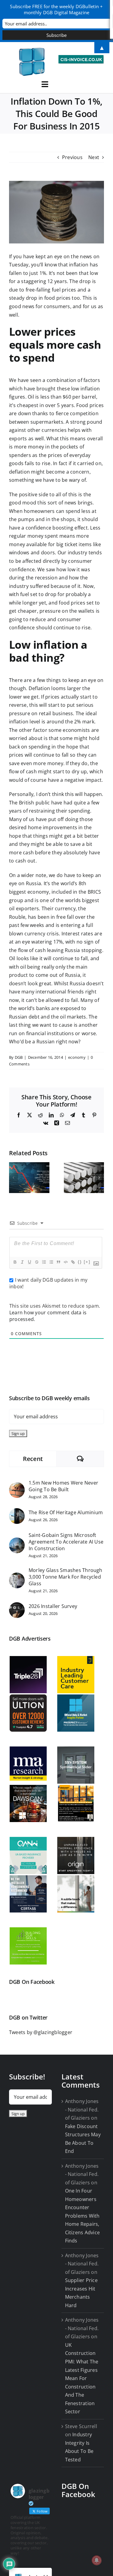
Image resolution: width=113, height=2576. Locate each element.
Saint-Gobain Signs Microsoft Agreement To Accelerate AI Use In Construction (66, 1542)
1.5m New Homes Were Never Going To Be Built (63, 1486)
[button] (14, 1178)
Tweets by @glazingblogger (41, 2032)
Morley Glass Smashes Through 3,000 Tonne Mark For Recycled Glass (66, 1577)
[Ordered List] (44, 1262)
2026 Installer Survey (53, 1606)
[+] (87, 1262)
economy (77, 1057)
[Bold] (15, 1262)
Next (94, 157)
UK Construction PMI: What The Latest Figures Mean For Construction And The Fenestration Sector (82, 2378)
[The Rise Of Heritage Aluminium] (17, 1512)
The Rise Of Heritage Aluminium (66, 1512)
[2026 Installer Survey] (17, 1606)
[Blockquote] (58, 1262)
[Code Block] (65, 1262)
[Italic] (22, 1262)
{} (80, 1262)
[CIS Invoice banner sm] (81, 57)
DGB (19, 1057)
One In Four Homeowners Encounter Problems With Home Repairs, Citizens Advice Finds (83, 2216)
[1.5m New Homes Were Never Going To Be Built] (17, 1486)
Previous (72, 157)
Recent (33, 1459)
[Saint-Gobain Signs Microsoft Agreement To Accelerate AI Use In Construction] (17, 1541)
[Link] (73, 1262)
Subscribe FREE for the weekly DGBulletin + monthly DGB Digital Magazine (56, 9)
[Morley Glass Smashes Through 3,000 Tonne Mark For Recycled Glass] (17, 1577)
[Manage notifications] (97, 2560)
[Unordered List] (51, 1262)
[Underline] (29, 1262)
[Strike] (36, 1262)
